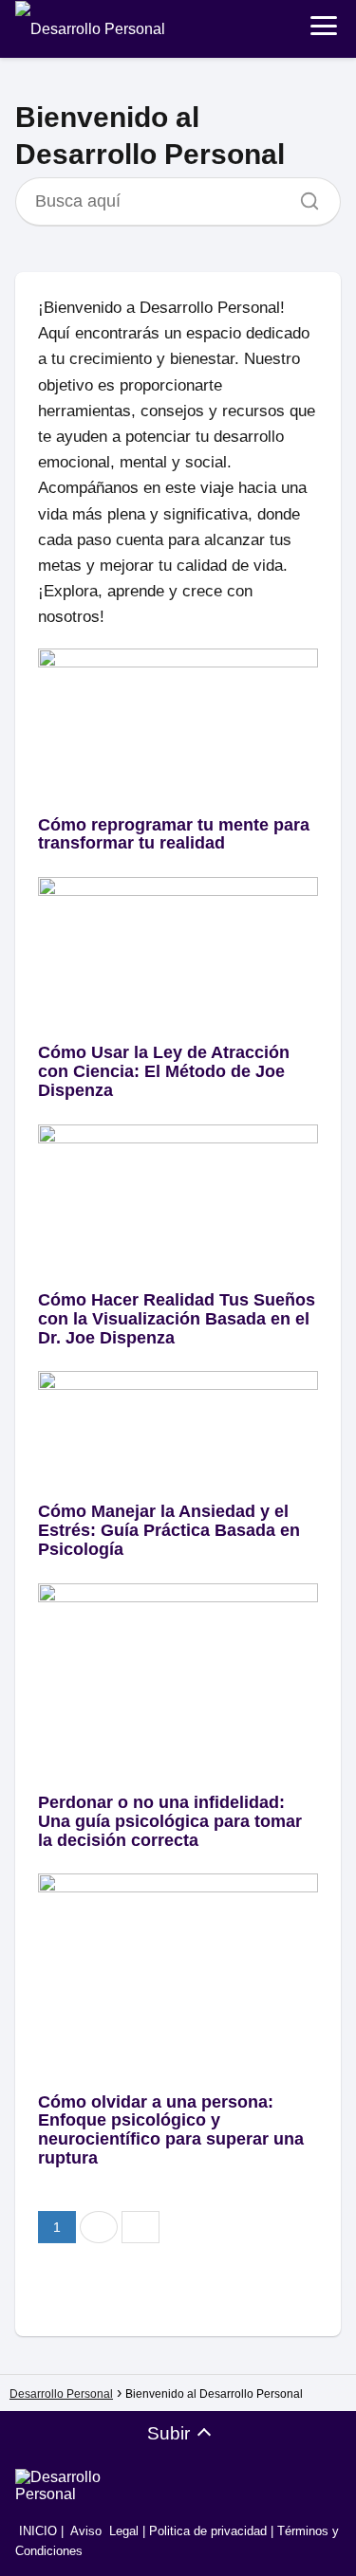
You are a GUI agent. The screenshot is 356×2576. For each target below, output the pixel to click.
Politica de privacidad (208, 2531)
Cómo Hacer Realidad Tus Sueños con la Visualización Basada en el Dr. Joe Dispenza (177, 1319)
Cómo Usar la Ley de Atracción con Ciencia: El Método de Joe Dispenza (164, 1071)
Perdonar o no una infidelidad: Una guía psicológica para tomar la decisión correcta (170, 1821)
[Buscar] (303, 196)
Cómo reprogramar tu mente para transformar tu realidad (174, 834)
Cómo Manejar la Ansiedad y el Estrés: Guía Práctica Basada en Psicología (169, 1530)
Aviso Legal (104, 2531)
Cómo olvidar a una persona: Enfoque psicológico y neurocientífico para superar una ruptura (171, 2130)
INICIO (36, 2531)
